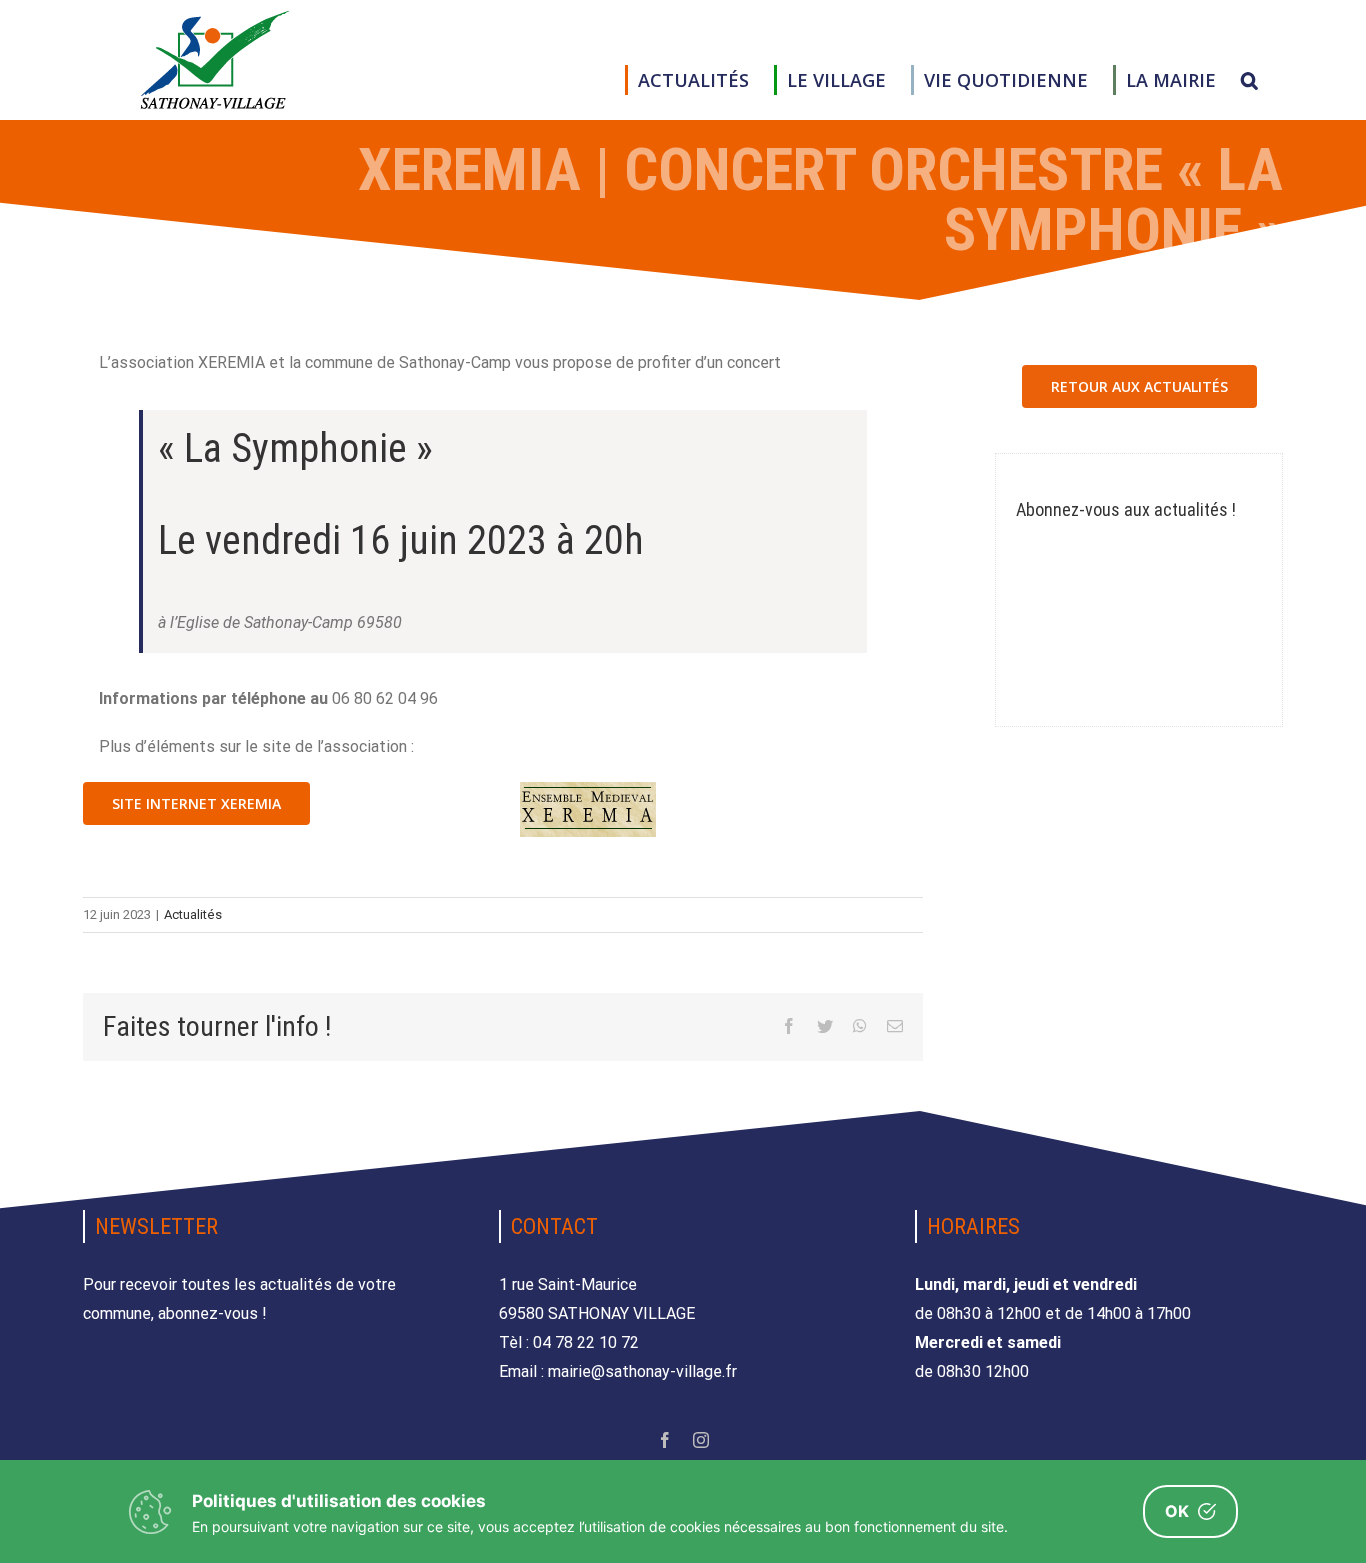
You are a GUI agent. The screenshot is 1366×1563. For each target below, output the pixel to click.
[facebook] (665, 1440)
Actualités (193, 914)
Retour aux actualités (1139, 386)
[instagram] (701, 1440)
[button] (1249, 80)
